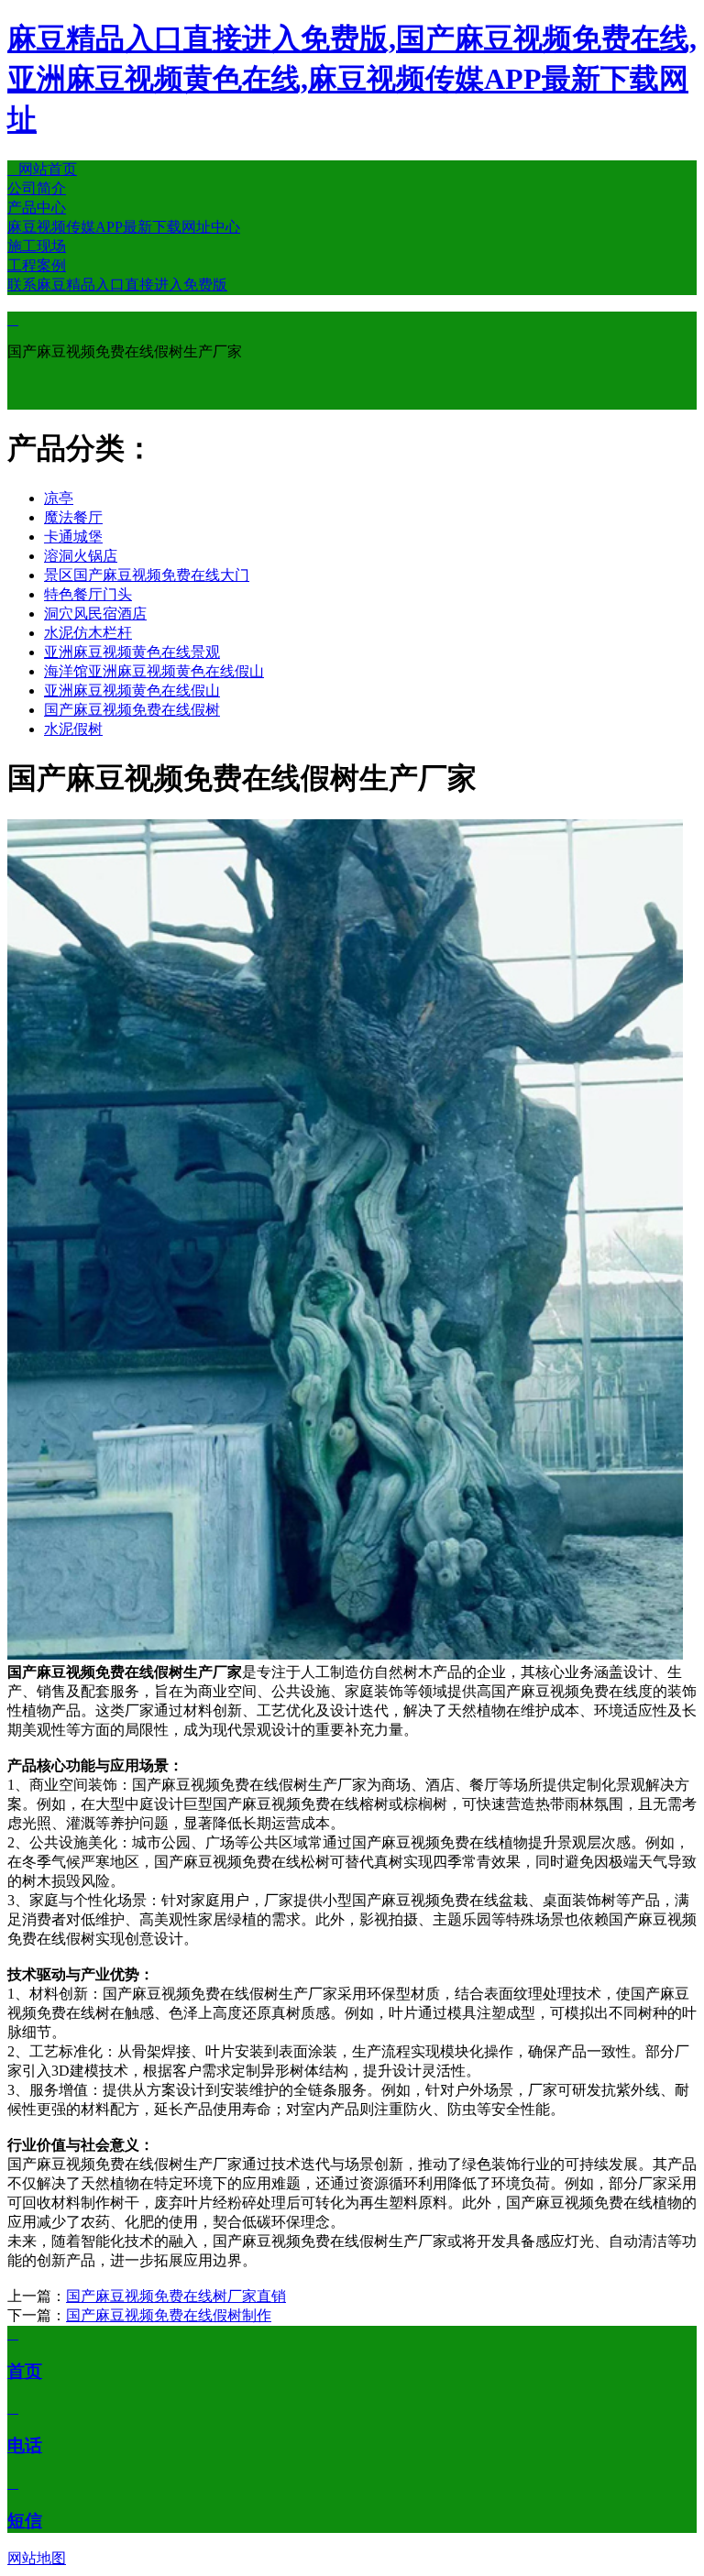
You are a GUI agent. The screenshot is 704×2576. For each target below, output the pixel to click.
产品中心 (37, 208)
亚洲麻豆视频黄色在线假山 (132, 691)
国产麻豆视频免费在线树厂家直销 (176, 2296)
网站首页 (42, 169)
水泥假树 (73, 729)
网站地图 (37, 2558)
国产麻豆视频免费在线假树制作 (169, 2315)
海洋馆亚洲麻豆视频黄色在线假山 (154, 671)
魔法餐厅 (73, 517)
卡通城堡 (73, 537)
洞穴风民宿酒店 (95, 614)
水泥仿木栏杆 (88, 633)
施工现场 (37, 246)
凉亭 (59, 498)
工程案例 (37, 265)
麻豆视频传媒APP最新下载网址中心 (124, 227)
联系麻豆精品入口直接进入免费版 (117, 285)
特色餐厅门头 (88, 594)
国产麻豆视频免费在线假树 (132, 710)
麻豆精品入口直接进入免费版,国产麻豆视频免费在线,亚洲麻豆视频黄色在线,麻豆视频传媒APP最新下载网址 (352, 79)
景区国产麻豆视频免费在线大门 (147, 575)
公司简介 (37, 188)
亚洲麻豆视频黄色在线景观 (132, 652)
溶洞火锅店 (81, 556)
